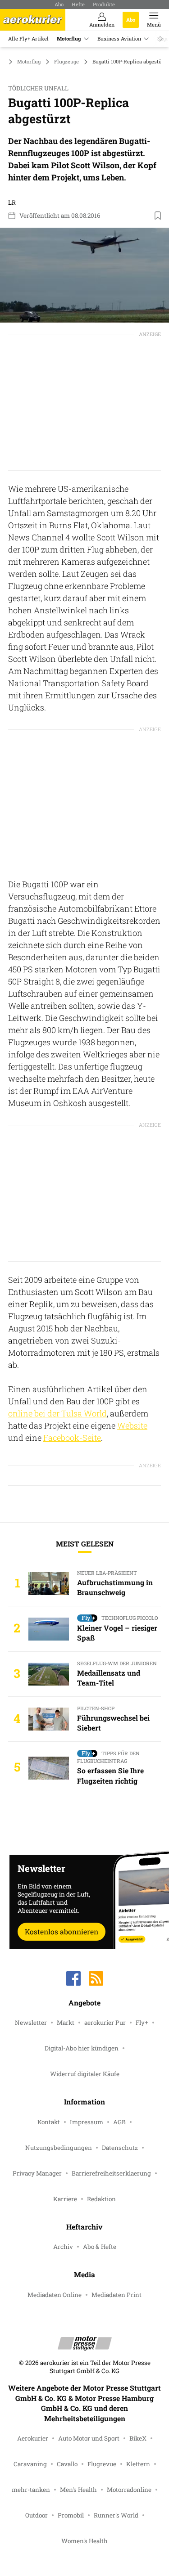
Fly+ (142, 2023)
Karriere (65, 2199)
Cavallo (67, 2464)
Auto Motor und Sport (89, 2438)
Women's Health (84, 2541)
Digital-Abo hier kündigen (82, 2048)
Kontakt (49, 2122)
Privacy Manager (37, 2173)
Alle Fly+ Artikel (28, 38)
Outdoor (37, 2515)
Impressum (87, 2122)
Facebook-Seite (72, 1438)
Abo (59, 4)
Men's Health (78, 2490)
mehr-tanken (31, 2490)
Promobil (71, 2515)
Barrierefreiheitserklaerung (111, 2173)
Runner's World (116, 2515)
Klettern (138, 2464)
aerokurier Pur (105, 2023)
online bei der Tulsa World (57, 1413)
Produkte (104, 4)
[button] (84, 275)
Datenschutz (120, 2148)
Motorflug (69, 38)
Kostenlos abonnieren (62, 1931)
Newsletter (31, 2023)
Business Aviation (119, 38)
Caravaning (30, 2464)
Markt (66, 2023)
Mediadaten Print (116, 2295)
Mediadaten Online (55, 2295)
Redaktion (101, 2199)
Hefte (78, 4)
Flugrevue (102, 2464)
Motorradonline (129, 2490)
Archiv (63, 2247)
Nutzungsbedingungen (59, 2148)
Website (132, 1425)
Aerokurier (33, 2438)
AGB (119, 2122)
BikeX (138, 2438)
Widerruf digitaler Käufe (85, 2074)
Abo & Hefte (100, 2247)
